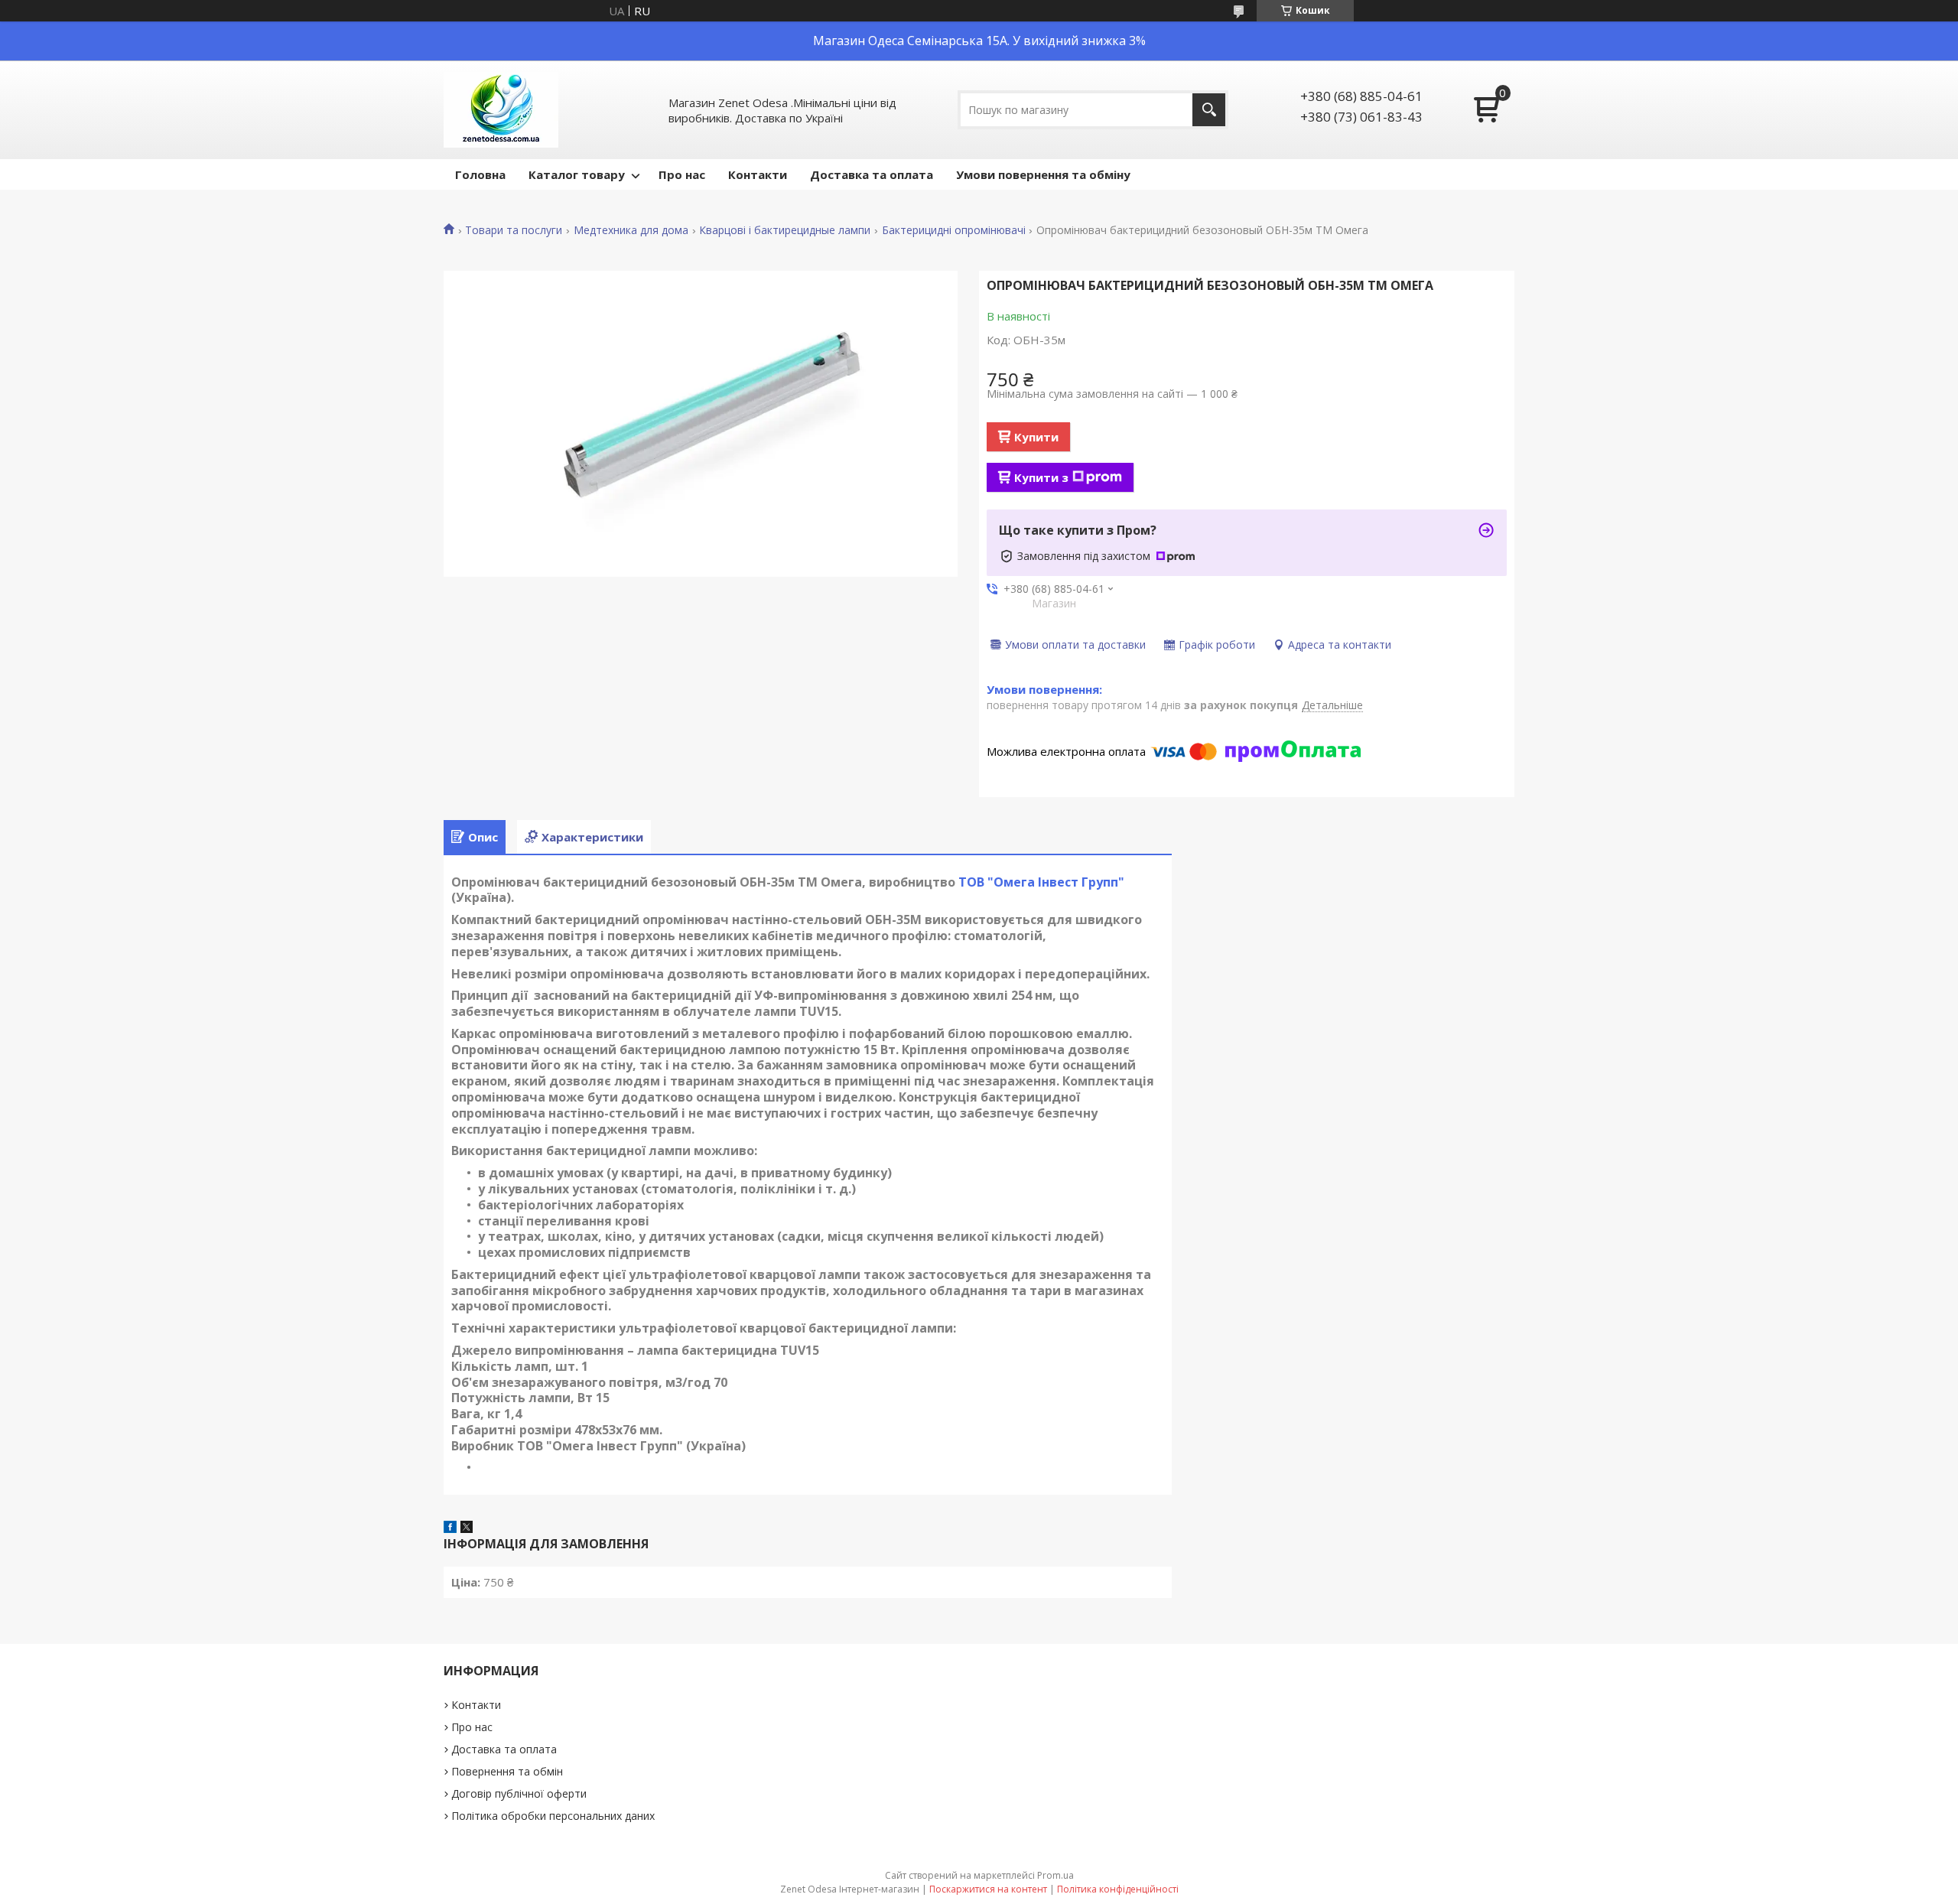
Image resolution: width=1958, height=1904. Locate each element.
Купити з (1041, 477)
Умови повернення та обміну (1043, 174)
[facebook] (450, 1528)
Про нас (682, 174)
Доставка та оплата (872, 174)
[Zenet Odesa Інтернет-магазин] (501, 110)
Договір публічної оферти (519, 1793)
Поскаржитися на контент (988, 1889)
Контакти (758, 174)
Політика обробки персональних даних (553, 1816)
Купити (1036, 437)
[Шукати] (1209, 110)
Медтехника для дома (631, 230)
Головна (480, 174)
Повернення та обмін (507, 1771)
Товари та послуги (514, 230)
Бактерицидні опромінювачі (954, 230)
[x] (467, 1528)
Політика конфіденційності (1118, 1889)
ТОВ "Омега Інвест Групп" (1041, 882)
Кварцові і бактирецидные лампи (785, 230)
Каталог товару (577, 174)
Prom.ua (1055, 1875)
